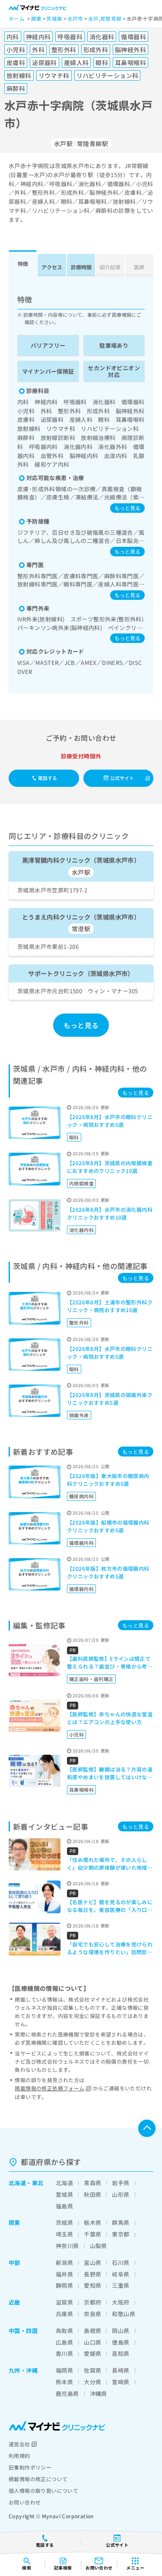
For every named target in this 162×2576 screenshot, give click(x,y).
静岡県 (64, 2285)
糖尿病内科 (81, 1496)
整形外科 (79, 1322)
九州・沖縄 (23, 2370)
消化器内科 (81, 1230)
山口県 (92, 2342)
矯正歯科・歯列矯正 (91, 1679)
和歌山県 (124, 2314)
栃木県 (92, 2222)
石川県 (121, 2263)
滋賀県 (64, 2302)
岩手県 (121, 2183)
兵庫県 (64, 2314)
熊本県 (64, 2382)
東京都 (121, 2234)
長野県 (92, 2274)
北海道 (17, 2183)
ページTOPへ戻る (147, 2128)
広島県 (64, 2342)
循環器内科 (81, 1543)
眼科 (74, 1137)
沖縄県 (98, 2394)
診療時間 (81, 267)
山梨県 (98, 2246)
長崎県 (121, 2370)
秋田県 (92, 2194)
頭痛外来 (79, 1415)
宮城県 (64, 2194)
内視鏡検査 (81, 1183)
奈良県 (92, 2314)
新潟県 (64, 2263)
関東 (14, 2222)
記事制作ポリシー (30, 2467)
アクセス (52, 267)
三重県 (121, 2285)
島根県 (92, 2331)
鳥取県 (64, 2331)
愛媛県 (92, 2353)
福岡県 (64, 2370)
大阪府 (121, 2302)
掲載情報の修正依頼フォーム (49, 2088)
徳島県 (121, 2342)
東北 (38, 2183)
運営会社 (19, 2444)
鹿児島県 (67, 2394)
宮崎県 (121, 2382)
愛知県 (92, 2285)
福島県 (64, 2206)
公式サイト (122, 778)
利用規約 (19, 2456)
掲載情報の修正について (38, 2479)
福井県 (64, 2274)
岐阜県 (121, 2274)
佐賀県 (92, 2370)
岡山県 (121, 2331)
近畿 (14, 2302)
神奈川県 (67, 2246)
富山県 (92, 2263)
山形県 (121, 2194)
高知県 (121, 2353)
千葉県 (92, 2234)
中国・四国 (23, 2331)
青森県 (92, 2183)
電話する (48, 778)
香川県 (64, 2353)
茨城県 (64, 2222)
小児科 (76, 1734)
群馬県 (121, 2222)
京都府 (92, 2302)
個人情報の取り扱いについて (43, 2490)
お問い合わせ (25, 2502)
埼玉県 (64, 2234)
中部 (14, 2263)
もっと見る (127, 508)
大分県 (92, 2382)
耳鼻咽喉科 (81, 1790)
